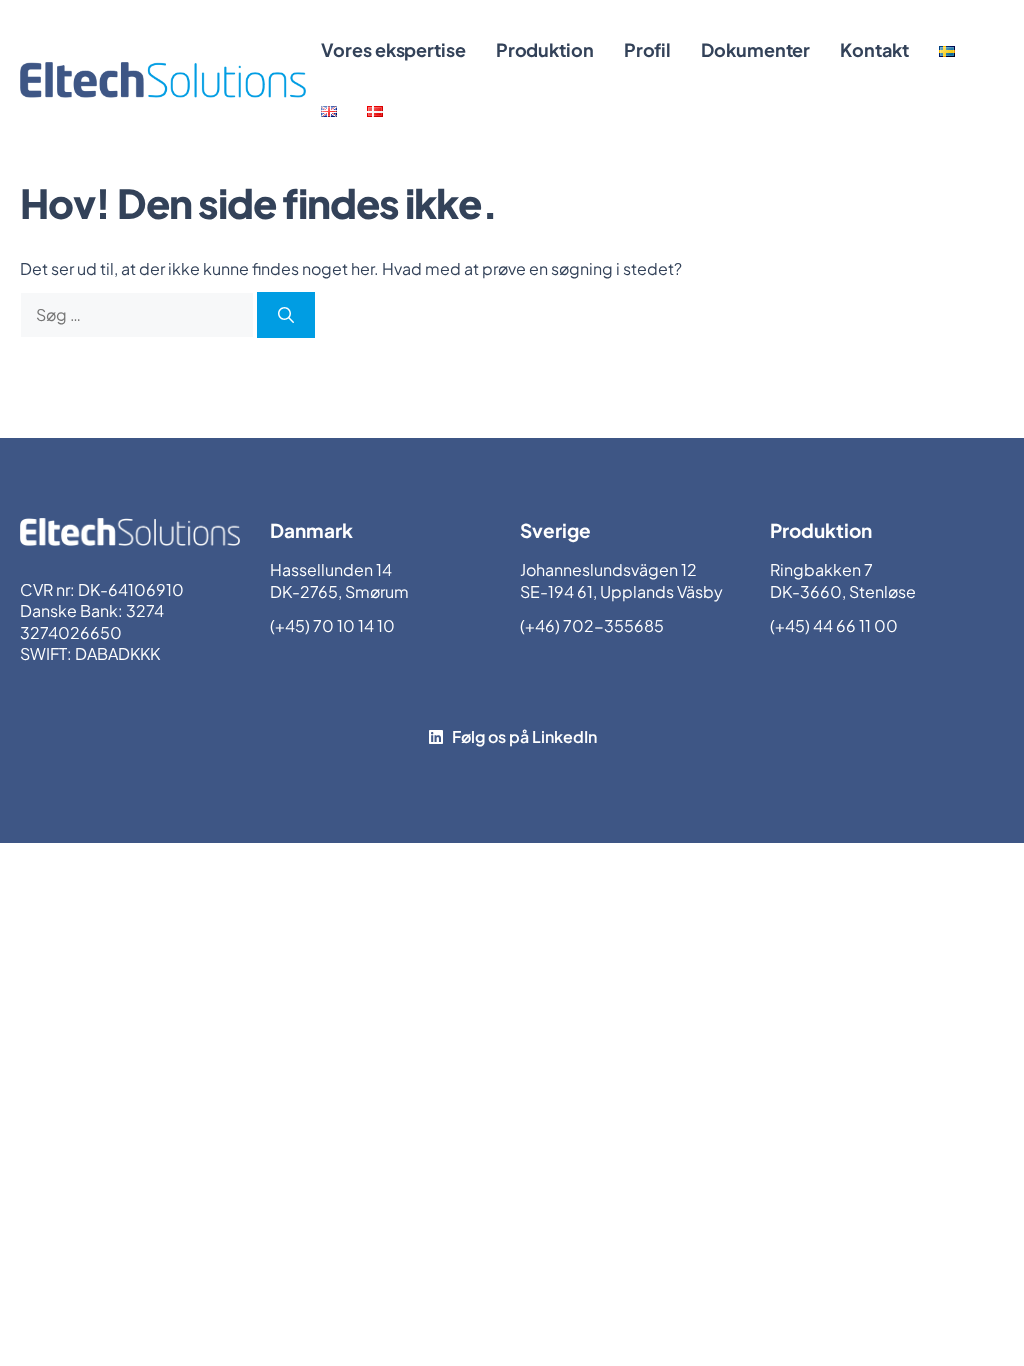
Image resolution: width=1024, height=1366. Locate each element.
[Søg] (286, 315)
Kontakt (874, 49)
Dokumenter (755, 49)
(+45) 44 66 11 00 (834, 625)
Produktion (545, 49)
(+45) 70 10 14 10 (332, 625)
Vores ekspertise (393, 49)
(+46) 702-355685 (592, 625)
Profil (647, 49)
